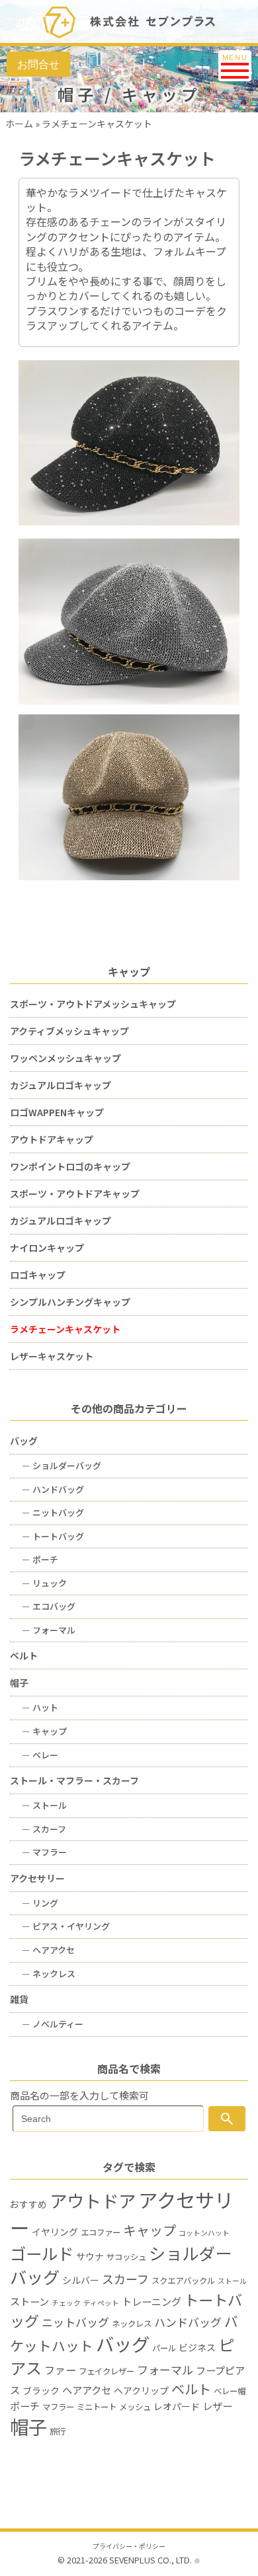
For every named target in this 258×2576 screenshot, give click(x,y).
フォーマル (49, 1630)
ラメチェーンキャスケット (65, 1329)
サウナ (90, 2256)
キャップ (44, 1731)
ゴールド (42, 2253)
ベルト (24, 1655)
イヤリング (55, 2232)
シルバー (81, 2280)
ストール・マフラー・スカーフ (74, 1780)
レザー (217, 2406)
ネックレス (49, 1974)
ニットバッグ (53, 1512)
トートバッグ (53, 1536)
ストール (44, 1805)
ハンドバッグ (53, 1489)
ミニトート (97, 2407)
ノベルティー (53, 2024)
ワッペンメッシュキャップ (65, 1058)
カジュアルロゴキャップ (61, 1085)
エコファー (101, 2232)
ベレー (40, 1755)
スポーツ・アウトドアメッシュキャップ (93, 1004)
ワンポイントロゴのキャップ (70, 1166)
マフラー (44, 1852)
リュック (44, 1583)
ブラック (41, 2390)
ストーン (29, 2301)
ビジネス (197, 2347)
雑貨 (19, 1999)
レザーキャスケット (52, 1356)
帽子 (19, 1683)
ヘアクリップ (141, 2390)
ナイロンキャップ (47, 1248)
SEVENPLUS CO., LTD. (150, 2560)
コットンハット (204, 2233)
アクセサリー (37, 1878)
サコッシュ (126, 2257)
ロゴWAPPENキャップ (57, 1112)
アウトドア (93, 2201)
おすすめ (28, 2204)
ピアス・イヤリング (66, 1926)
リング (40, 1903)
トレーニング (151, 2301)
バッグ (24, 1441)
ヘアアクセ (48, 1950)
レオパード (177, 2406)
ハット (40, 1707)
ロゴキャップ (38, 1275)
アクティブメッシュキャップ (69, 1031)
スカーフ (44, 1829)
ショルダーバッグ (62, 1465)
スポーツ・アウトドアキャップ (75, 1193)
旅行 (58, 2431)
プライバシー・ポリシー (129, 2546)
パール (164, 2348)
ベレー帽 (230, 2391)
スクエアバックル (183, 2281)
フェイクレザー (107, 2371)
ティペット (101, 2303)
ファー (60, 2370)
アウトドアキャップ (52, 1139)
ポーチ (40, 1559)
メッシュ (135, 2407)
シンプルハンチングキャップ (70, 1302)
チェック (66, 2303)
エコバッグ (49, 1606)
